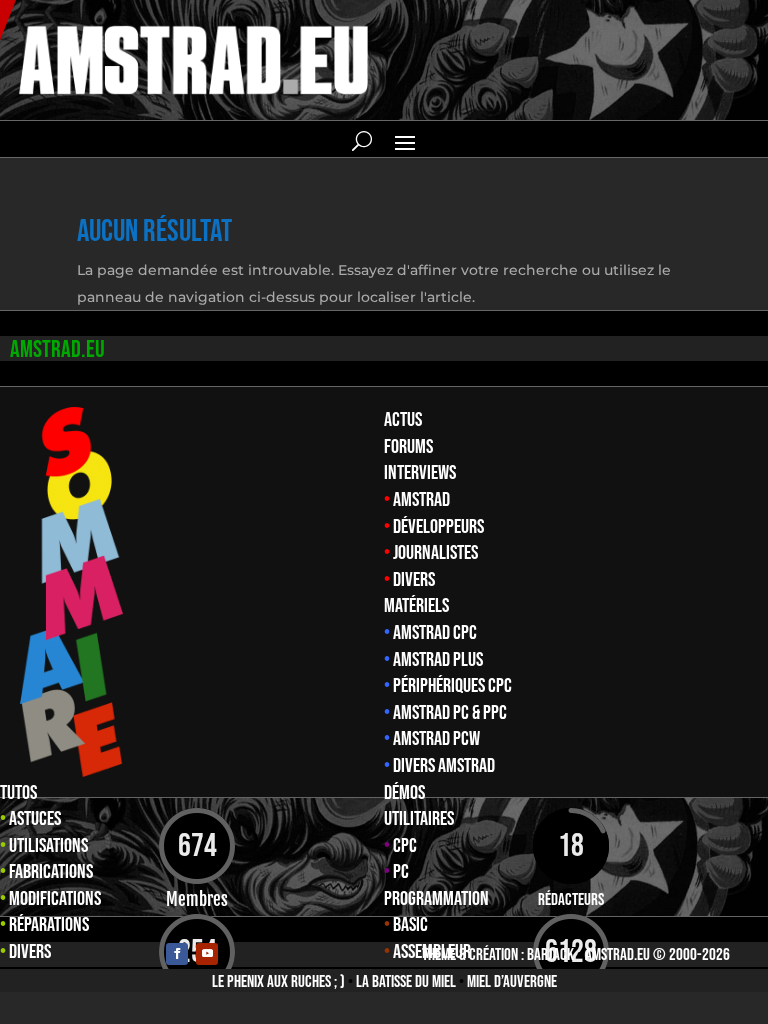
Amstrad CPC (435, 633)
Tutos (18, 793)
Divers (414, 580)
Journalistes (435, 553)
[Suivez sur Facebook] (177, 954)
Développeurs (438, 527)
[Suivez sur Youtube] (207, 954)
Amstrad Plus (438, 660)
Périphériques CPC (452, 686)
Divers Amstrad (444, 766)
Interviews (420, 473)
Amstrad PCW (436, 739)
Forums (408, 447)
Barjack (550, 955)
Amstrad (421, 500)
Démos (404, 793)
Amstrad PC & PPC (450, 713)
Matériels (416, 606)
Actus (403, 420)
